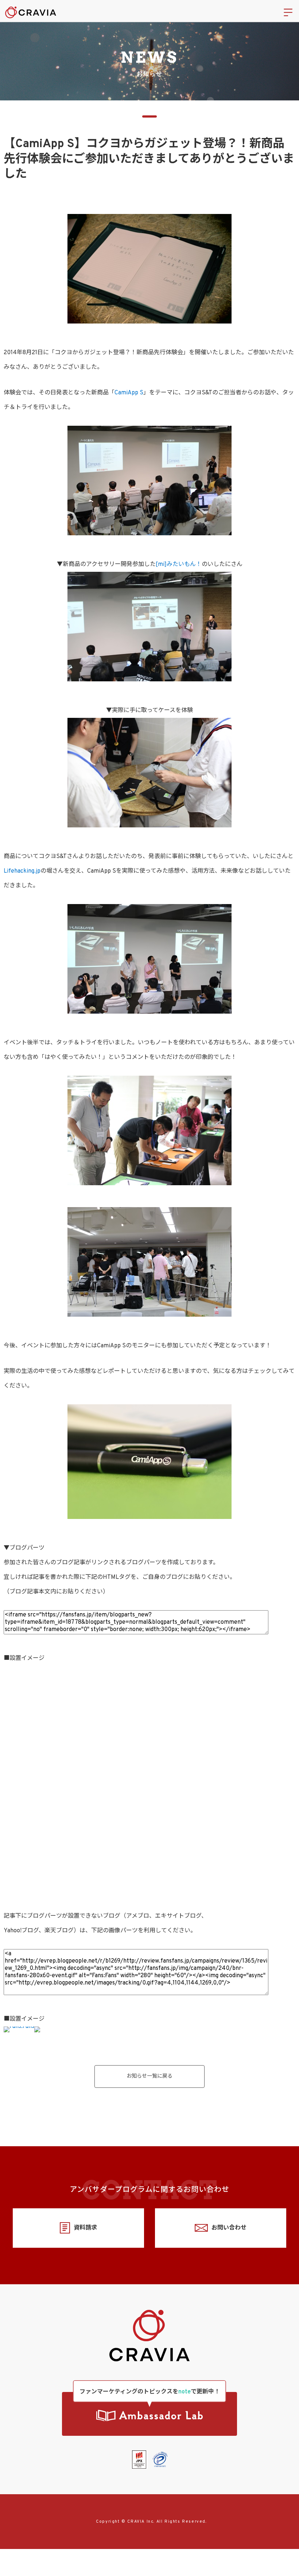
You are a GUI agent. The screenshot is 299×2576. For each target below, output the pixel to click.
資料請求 (85, 2228)
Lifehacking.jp (22, 871)
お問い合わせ (229, 2228)
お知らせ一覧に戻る (149, 2076)
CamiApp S (129, 393)
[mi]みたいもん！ (179, 564)
